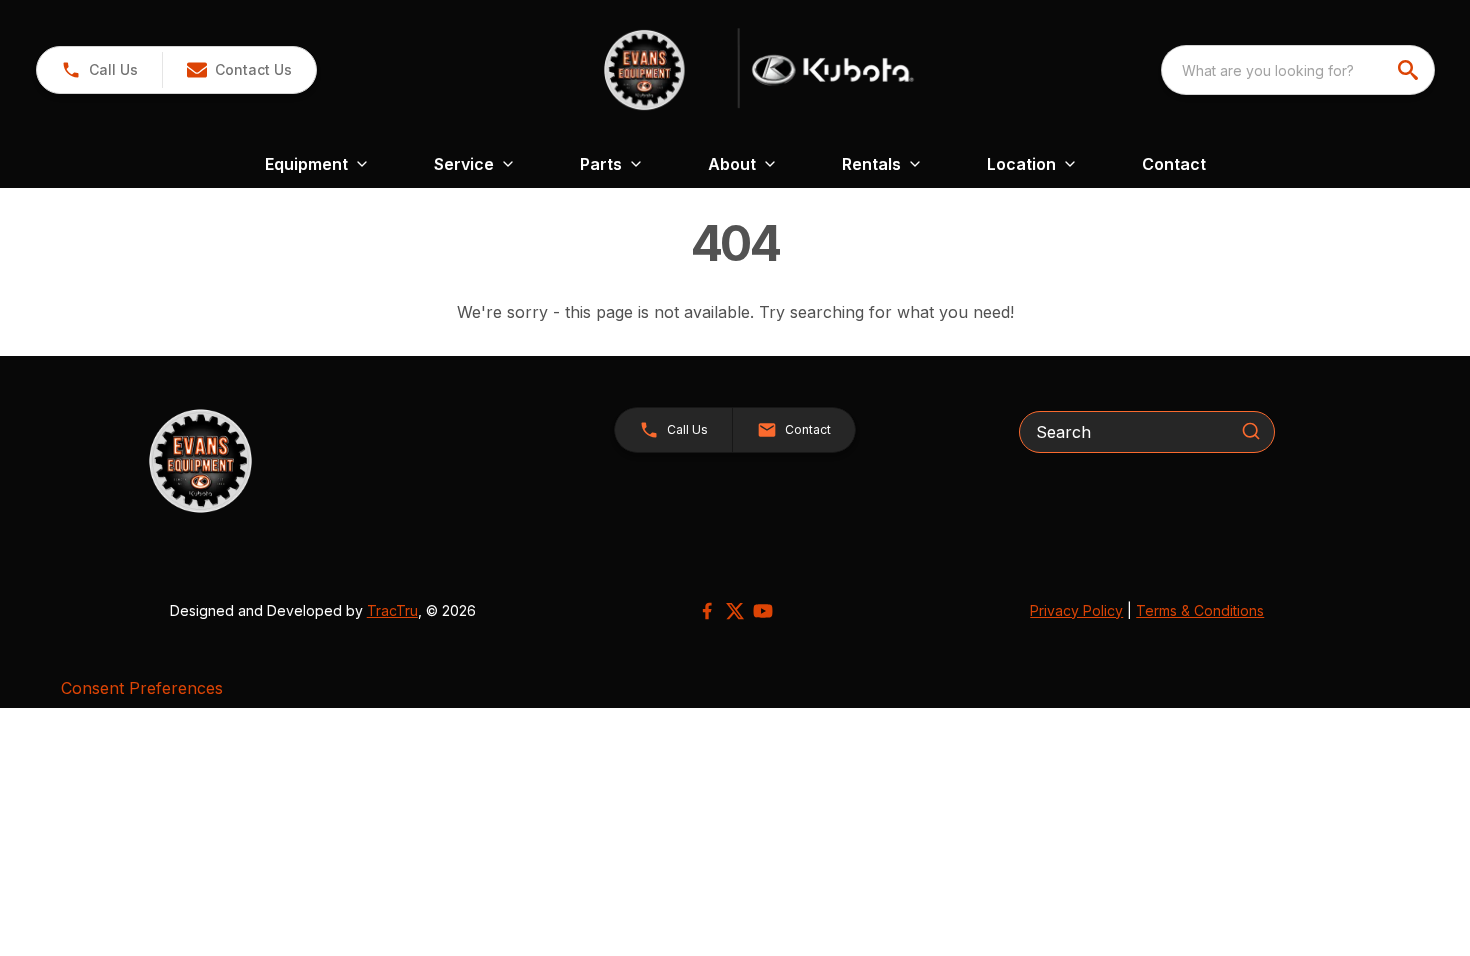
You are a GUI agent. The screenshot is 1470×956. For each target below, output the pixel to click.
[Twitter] (735, 611)
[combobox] (1298, 70)
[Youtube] (763, 611)
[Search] (1251, 431)
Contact (1174, 164)
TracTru (392, 610)
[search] (1410, 70)
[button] (99, 70)
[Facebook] (707, 611)
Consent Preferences (142, 688)
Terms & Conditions (1200, 610)
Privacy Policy (1076, 610)
